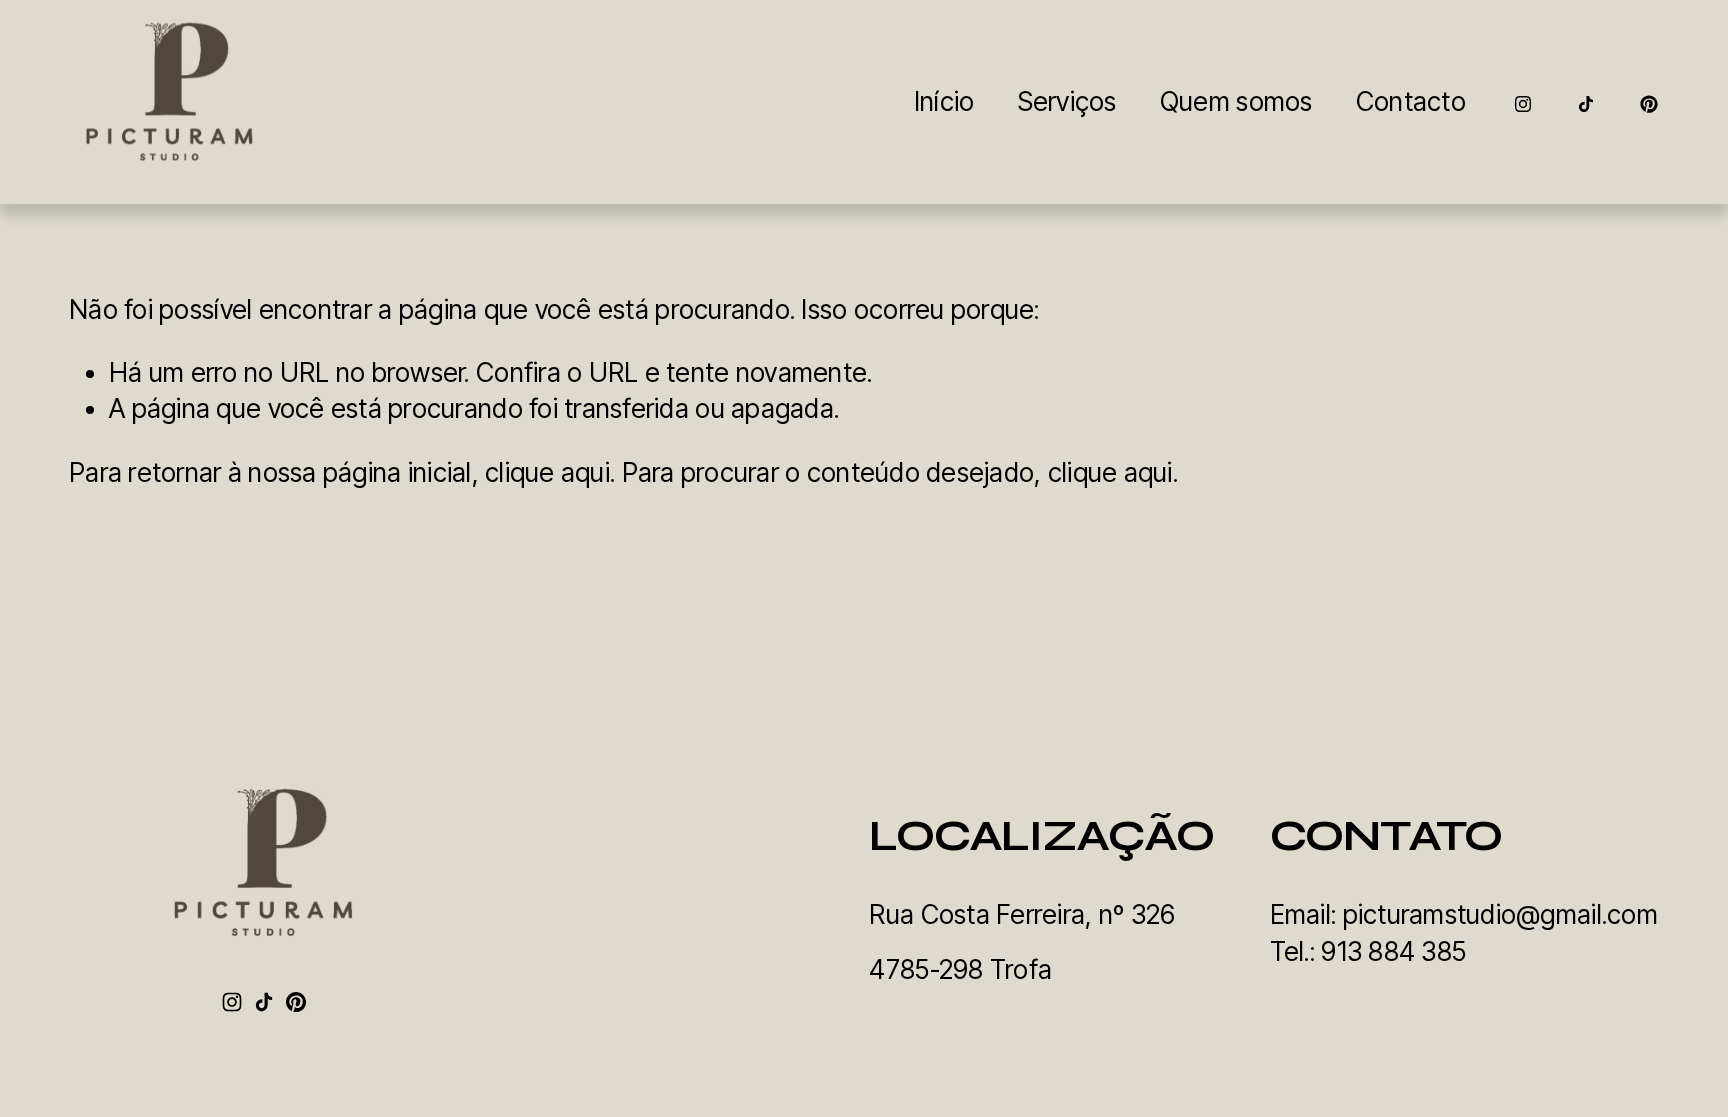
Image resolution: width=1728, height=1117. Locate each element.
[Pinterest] (1649, 102)
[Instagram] (1523, 102)
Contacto (1411, 101)
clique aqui (547, 472)
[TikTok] (1586, 102)
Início (944, 101)
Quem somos (1236, 101)
